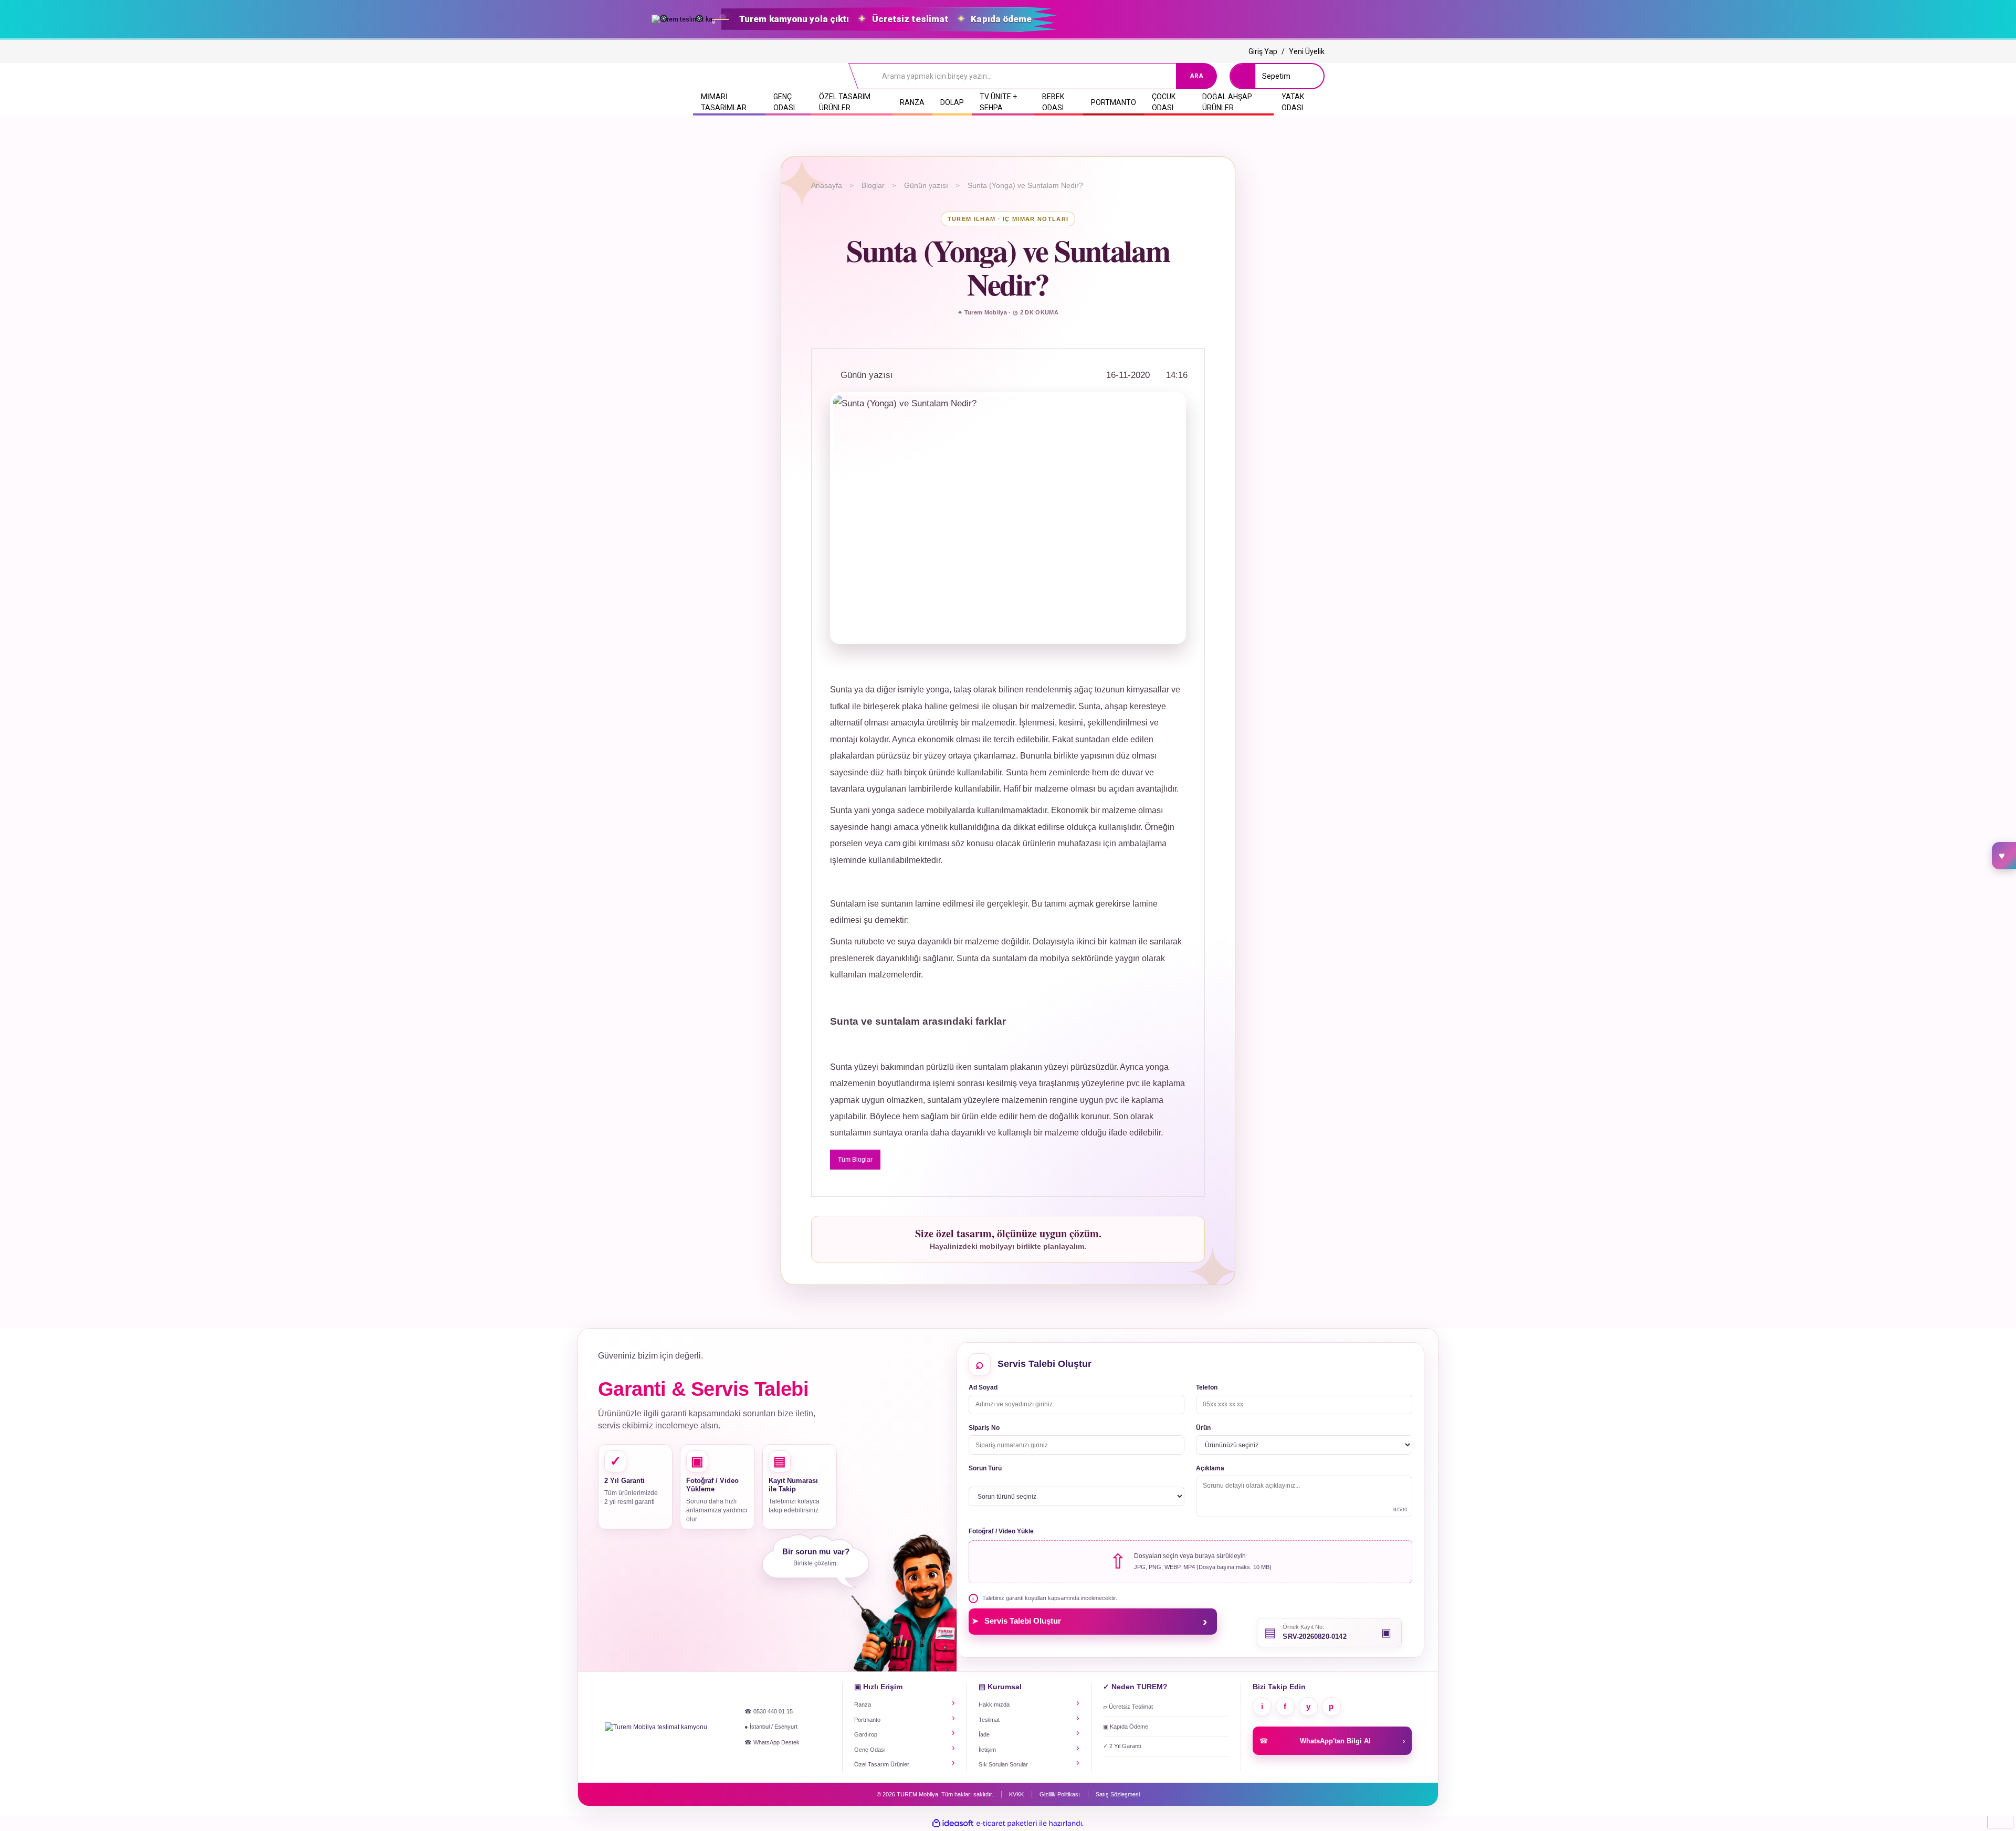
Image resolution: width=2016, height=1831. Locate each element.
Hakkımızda (994, 1704)
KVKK (1016, 1794)
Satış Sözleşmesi (1118, 1794)
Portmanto (867, 1720)
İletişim (987, 1750)
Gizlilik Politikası (1060, 1794)
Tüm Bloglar (855, 1160)
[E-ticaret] (1007, 1824)
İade (984, 1734)
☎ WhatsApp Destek (772, 1742)
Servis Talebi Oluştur (1089, 1621)
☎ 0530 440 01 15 (769, 1711)
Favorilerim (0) (2004, 856)
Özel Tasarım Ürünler (882, 1764)
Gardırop (866, 1734)
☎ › (1332, 1741)
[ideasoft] (953, 1823)
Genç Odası (870, 1750)
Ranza (863, 1704)
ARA (1196, 76)
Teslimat (989, 1720)
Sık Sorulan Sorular (1003, 1764)
